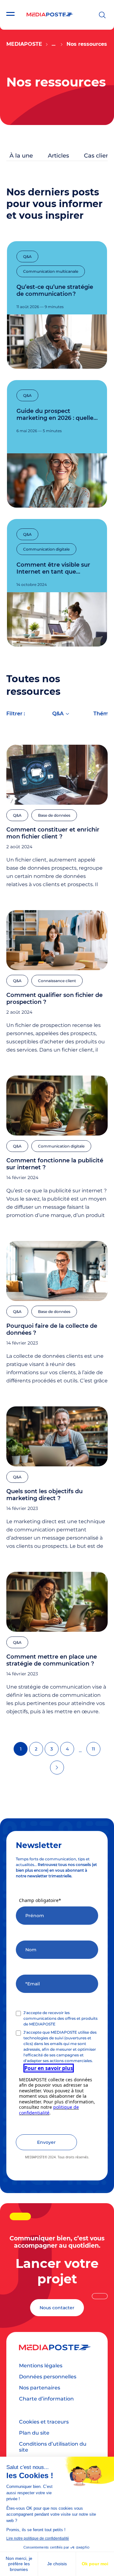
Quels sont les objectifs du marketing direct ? (44, 1495)
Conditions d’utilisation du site (53, 2447)
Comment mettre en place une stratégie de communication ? (52, 1660)
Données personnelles (48, 2377)
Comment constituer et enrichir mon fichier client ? (53, 833)
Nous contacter (57, 2308)
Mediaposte (24, 44)
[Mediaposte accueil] (50, 15)
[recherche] (102, 15)
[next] (57, 1768)
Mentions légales (41, 2366)
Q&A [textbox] (58, 714)
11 (93, 1749)
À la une (21, 156)
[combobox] (61, 715)
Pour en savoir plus (49, 2068)
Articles (58, 156)
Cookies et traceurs (44, 2422)
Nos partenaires (40, 2388)
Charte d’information (46, 2399)
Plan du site (34, 2433)
